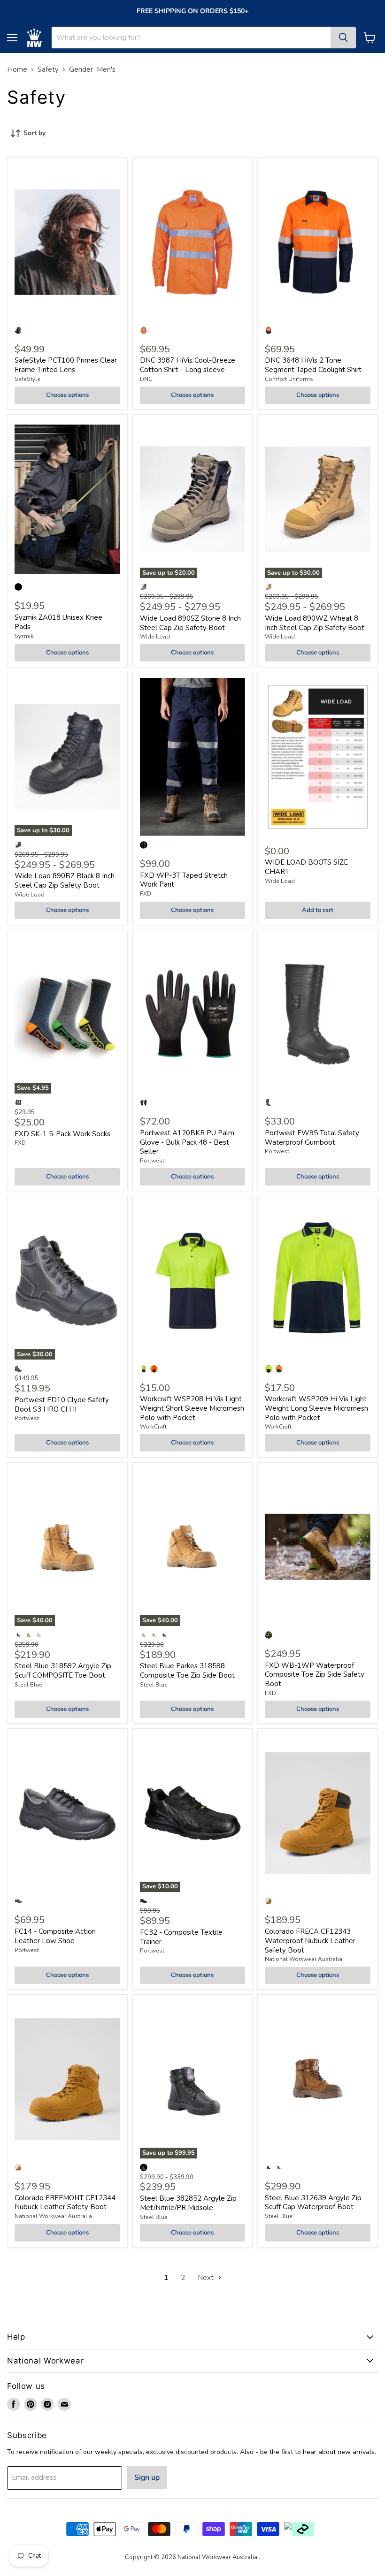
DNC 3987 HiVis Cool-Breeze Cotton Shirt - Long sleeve (188, 365)
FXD (146, 894)
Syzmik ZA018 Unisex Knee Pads (58, 622)
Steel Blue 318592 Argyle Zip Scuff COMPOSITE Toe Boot (63, 1671)
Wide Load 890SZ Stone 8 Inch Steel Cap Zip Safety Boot (190, 623)
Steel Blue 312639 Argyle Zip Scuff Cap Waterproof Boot (313, 2203)
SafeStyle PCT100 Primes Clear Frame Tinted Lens (66, 365)
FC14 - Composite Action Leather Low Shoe (55, 1936)
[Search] (343, 38)
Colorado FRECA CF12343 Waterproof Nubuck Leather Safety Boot (310, 1941)
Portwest (152, 1161)
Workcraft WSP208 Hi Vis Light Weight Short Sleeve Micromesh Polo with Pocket (192, 1408)
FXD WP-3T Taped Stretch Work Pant (184, 880)
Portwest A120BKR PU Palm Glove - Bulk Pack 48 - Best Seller (187, 1142)
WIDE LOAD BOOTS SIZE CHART (306, 867)
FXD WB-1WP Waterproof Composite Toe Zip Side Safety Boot (315, 1675)
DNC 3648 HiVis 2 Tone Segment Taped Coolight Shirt (313, 365)
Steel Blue (28, 1685)
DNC (146, 379)
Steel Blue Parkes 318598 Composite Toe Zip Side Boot (187, 1671)
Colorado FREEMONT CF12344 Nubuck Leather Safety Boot (65, 2203)
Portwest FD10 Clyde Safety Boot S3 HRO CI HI (62, 1405)
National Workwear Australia (304, 1959)
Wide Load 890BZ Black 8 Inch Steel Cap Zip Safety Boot (65, 881)
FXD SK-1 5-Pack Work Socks (62, 1134)
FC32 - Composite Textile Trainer (181, 1937)
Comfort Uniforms (289, 379)
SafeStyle (27, 379)
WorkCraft (153, 1427)
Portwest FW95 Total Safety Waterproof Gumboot (312, 1138)
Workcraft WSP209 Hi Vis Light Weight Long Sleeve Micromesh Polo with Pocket (316, 1408)
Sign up (147, 2477)
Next (207, 2278)
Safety (48, 70)
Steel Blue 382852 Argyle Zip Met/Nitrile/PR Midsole (188, 2203)
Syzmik (24, 636)
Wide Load (155, 637)
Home (17, 70)
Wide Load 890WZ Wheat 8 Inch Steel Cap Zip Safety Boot (315, 623)
